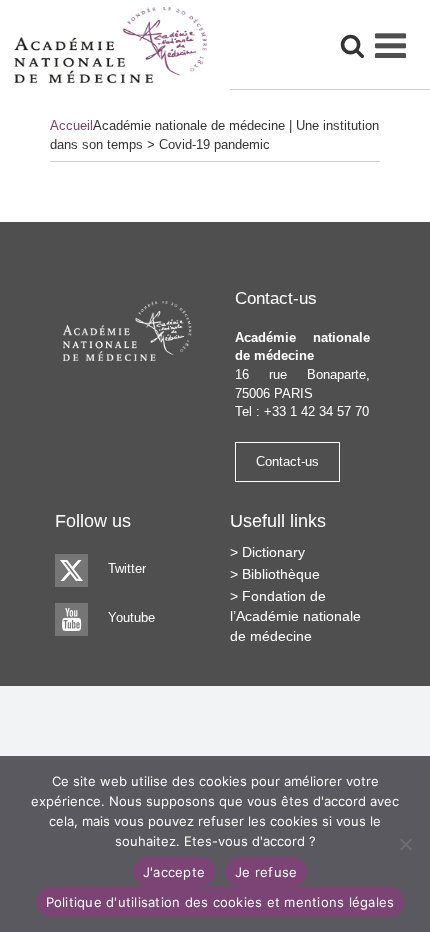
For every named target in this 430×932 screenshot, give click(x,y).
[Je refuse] (405, 844)
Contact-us (287, 461)
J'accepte (174, 872)
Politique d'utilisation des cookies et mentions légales (220, 902)
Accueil (71, 125)
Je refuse (266, 872)
